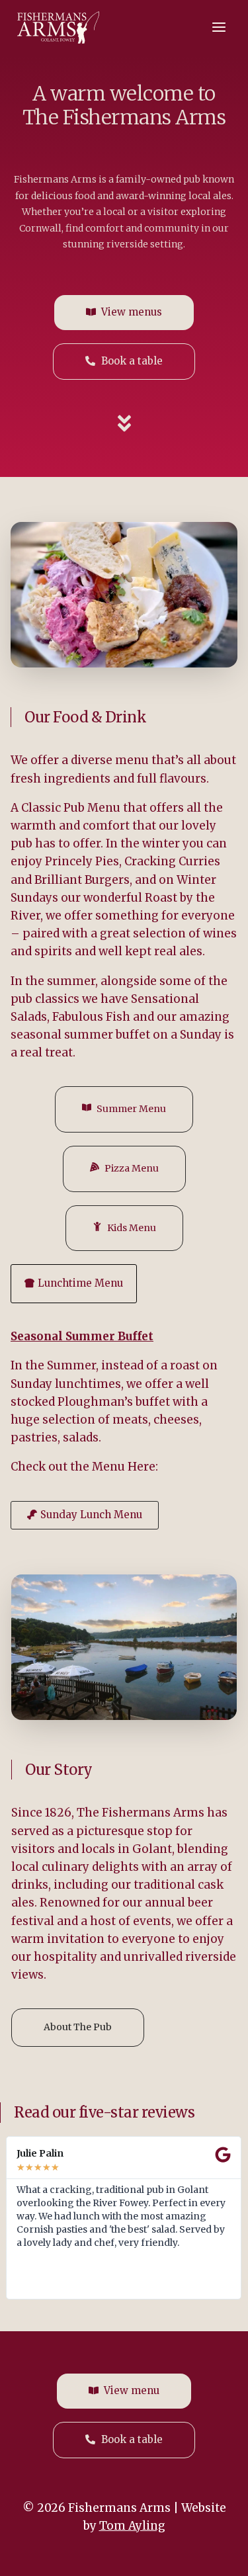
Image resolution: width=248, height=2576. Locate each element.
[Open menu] (219, 27)
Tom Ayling (132, 2526)
